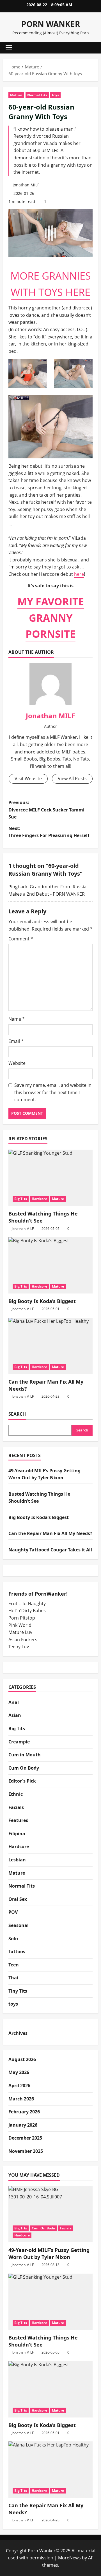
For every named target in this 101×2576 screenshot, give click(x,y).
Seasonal (19, 1925)
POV (13, 1912)
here (79, 574)
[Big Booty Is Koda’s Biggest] (50, 1265)
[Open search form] (91, 48)
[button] (9, 48)
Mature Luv (20, 1632)
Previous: (46, 810)
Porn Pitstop (22, 1618)
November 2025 (26, 2151)
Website (17, 1063)
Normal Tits (37, 95)
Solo (13, 1939)
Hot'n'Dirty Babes (27, 1611)
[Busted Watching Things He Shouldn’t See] (50, 1178)
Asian (15, 1715)
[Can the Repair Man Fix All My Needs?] (50, 1346)
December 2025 (25, 2138)
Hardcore (39, 1199)
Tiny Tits (18, 1991)
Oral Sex (18, 1899)
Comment (21, 939)
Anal (14, 1702)
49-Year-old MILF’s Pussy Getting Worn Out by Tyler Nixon (49, 2253)
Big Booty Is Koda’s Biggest (42, 1301)
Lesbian (17, 1860)
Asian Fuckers (23, 1640)
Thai (13, 1978)
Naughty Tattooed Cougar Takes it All (50, 1550)
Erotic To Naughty (27, 1603)
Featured (19, 1820)
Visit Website (28, 779)
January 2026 (23, 2125)
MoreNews (69, 2558)
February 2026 (24, 2112)
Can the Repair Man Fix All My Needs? (50, 1533)
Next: (49, 832)
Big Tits (21, 1199)
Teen (14, 1965)
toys (55, 95)
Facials (16, 1807)
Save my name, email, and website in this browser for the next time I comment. (53, 1092)
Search (17, 1414)
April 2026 (19, 2086)
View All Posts (72, 779)
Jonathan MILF (26, 185)
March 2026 (21, 2099)
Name (17, 1019)
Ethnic (16, 1794)
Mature (16, 95)
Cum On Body (24, 1768)
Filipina (17, 1834)
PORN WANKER (51, 24)
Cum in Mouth (25, 1755)
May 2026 (19, 2072)
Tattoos (17, 1951)
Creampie (19, 1742)
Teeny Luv (19, 1647)
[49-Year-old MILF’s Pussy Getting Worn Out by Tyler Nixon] (50, 2214)
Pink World (20, 1625)
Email (16, 1041)
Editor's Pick (22, 1781)
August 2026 (22, 2059)
